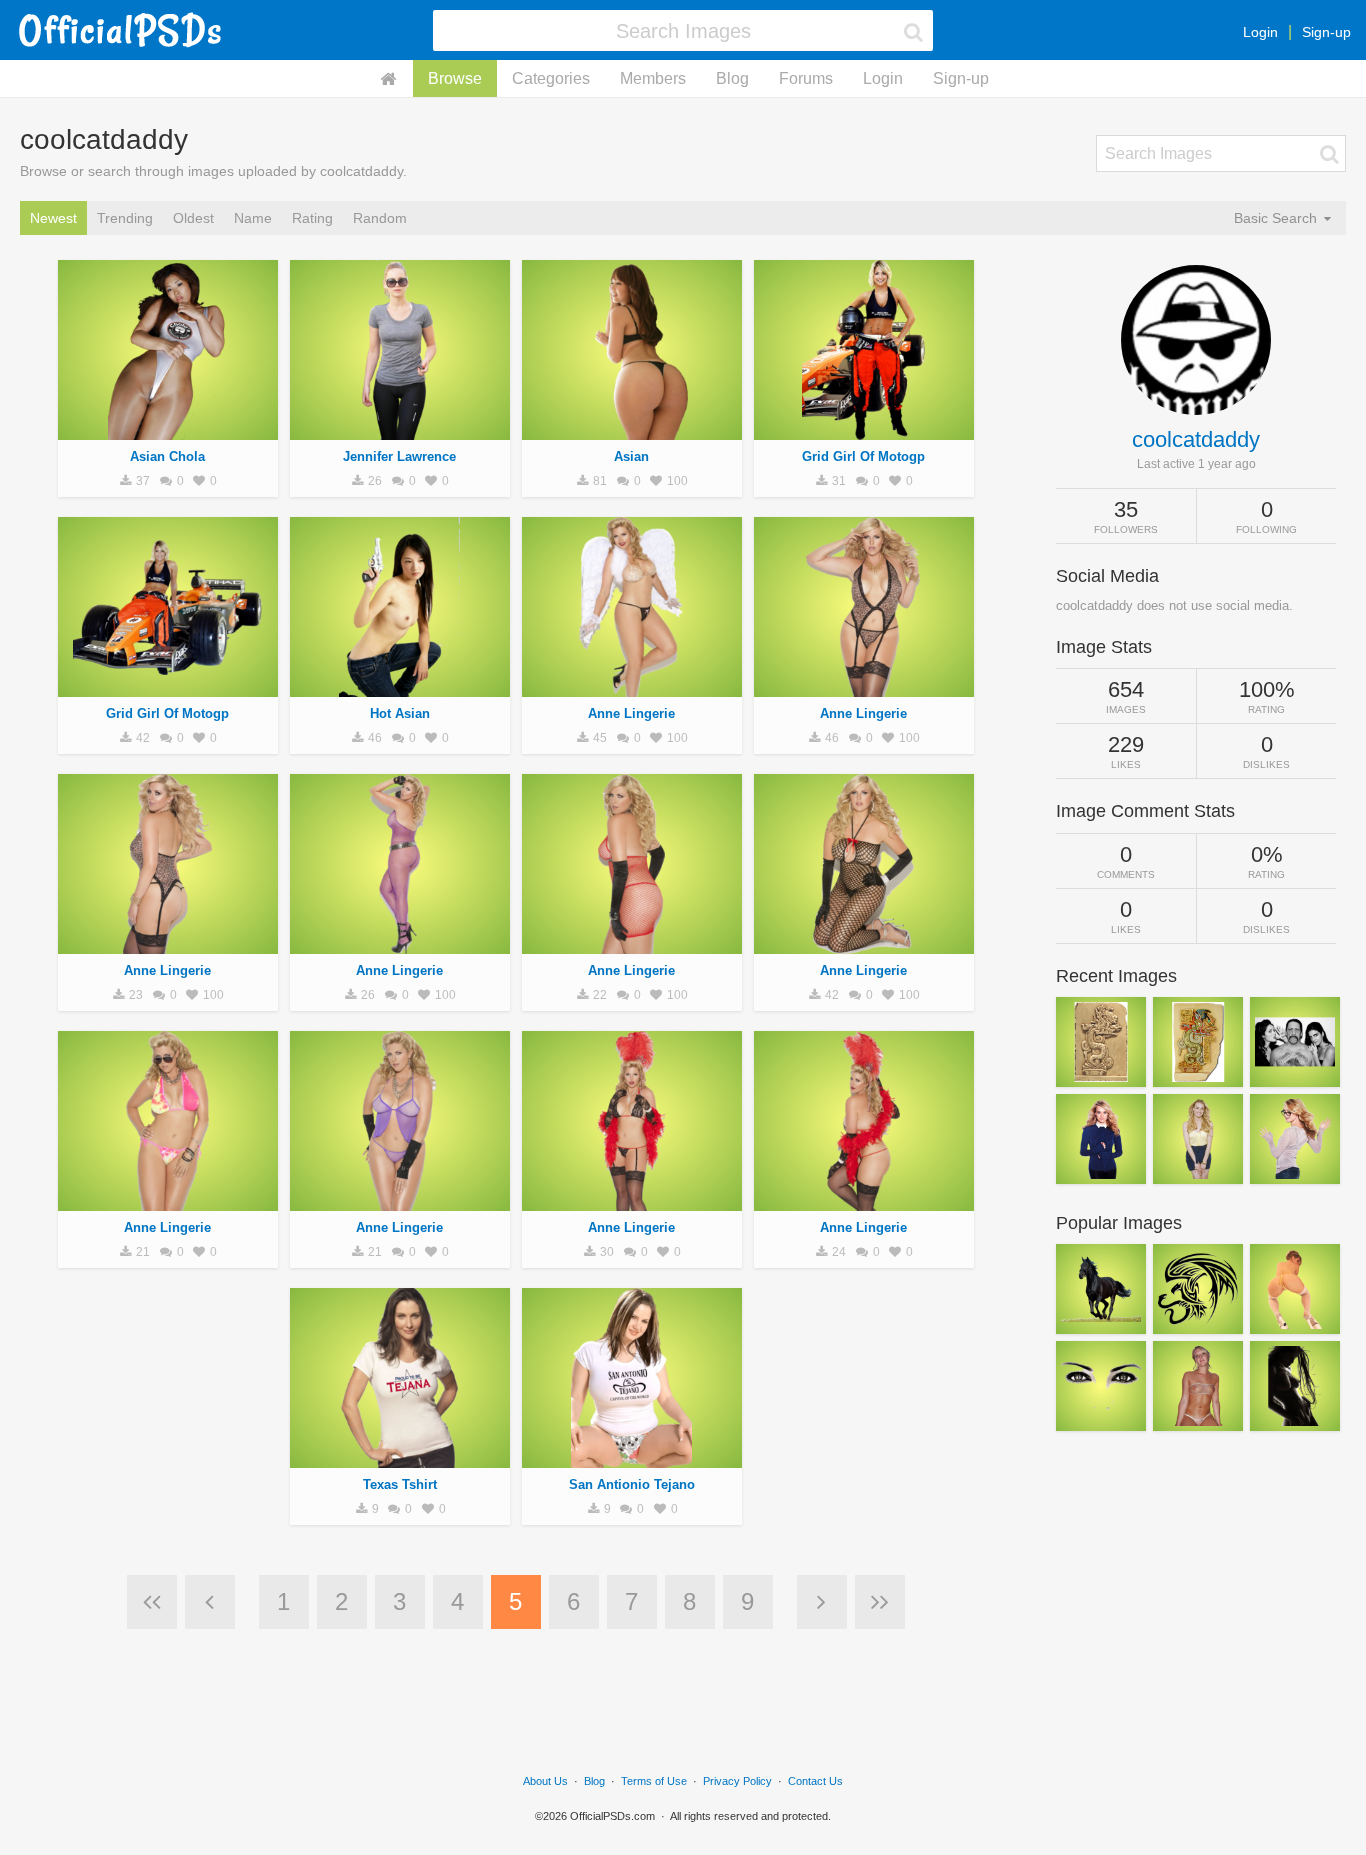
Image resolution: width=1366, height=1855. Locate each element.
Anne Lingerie (631, 713)
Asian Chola (167, 456)
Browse (455, 78)
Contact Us (815, 1781)
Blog (732, 78)
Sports (167, 686)
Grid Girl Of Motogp (863, 456)
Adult (168, 429)
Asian (631, 456)
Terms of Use (654, 1781)
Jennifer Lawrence (399, 456)
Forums (806, 78)
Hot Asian (400, 713)
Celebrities (399, 429)
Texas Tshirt (400, 1484)
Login (1260, 32)
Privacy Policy (737, 1781)
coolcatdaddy (1196, 439)
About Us (545, 1781)
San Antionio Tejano (632, 1484)
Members (653, 78)
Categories (551, 78)
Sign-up (1326, 32)
